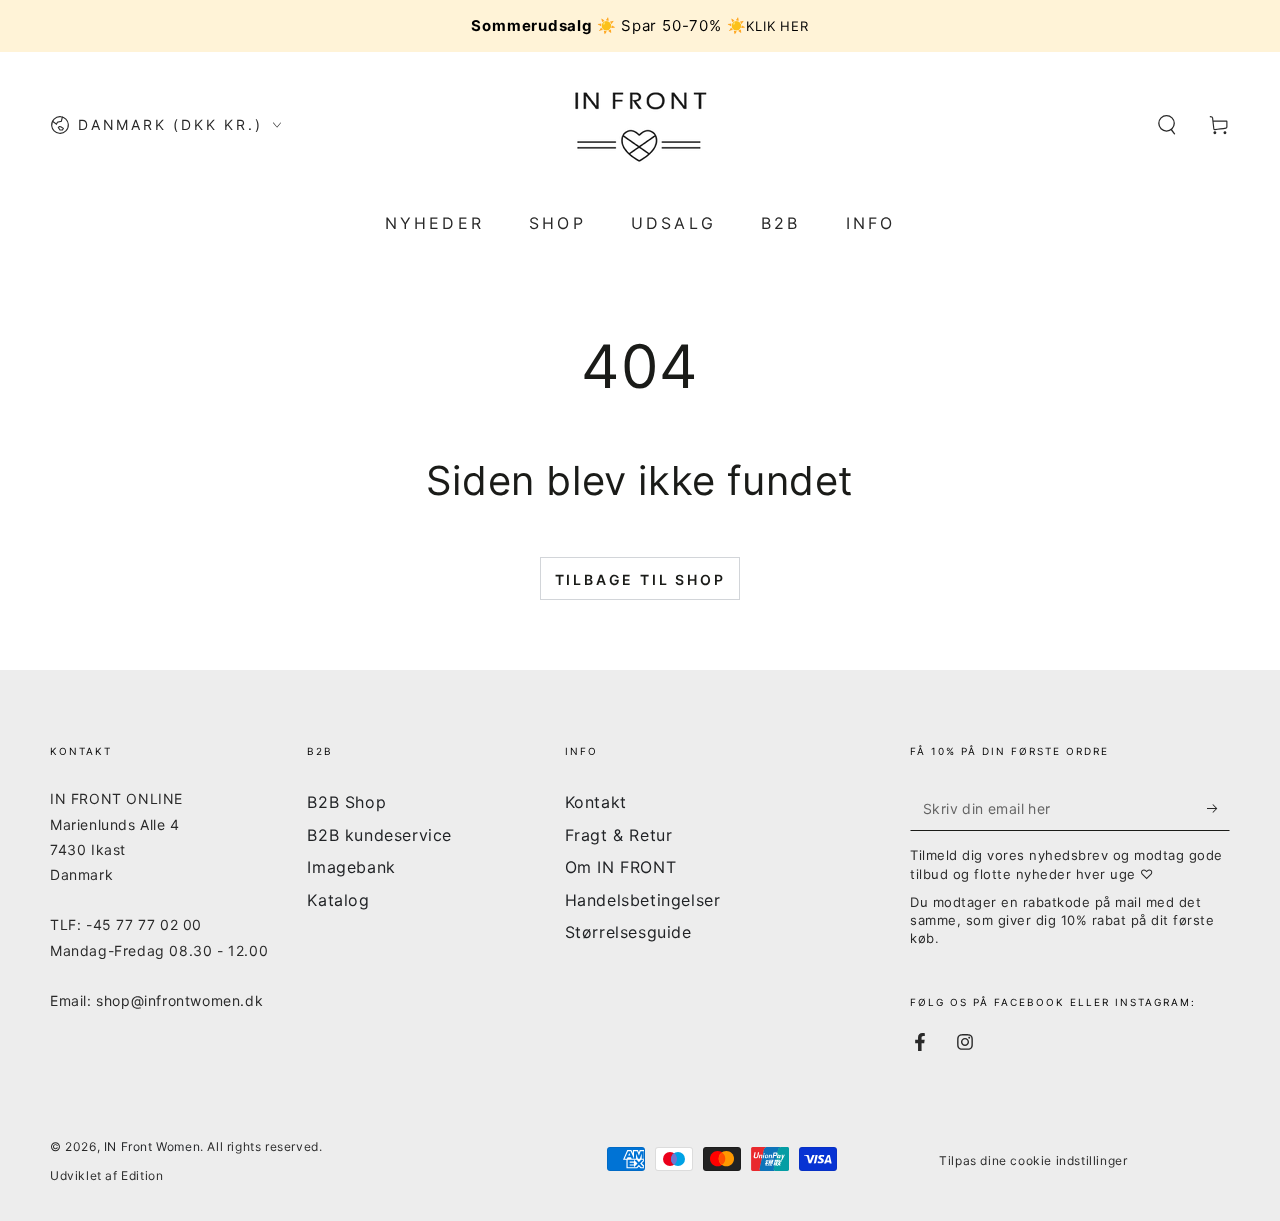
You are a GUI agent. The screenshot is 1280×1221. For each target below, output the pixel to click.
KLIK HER (777, 26)
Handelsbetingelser (643, 900)
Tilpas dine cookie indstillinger (1033, 1160)
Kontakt (596, 802)
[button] (1167, 125)
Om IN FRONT (621, 867)
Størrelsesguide (628, 932)
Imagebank (351, 867)
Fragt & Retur (619, 835)
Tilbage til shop (640, 579)
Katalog (338, 900)
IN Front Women (152, 1146)
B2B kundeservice (379, 835)
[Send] (1218, 808)
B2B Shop (346, 802)
